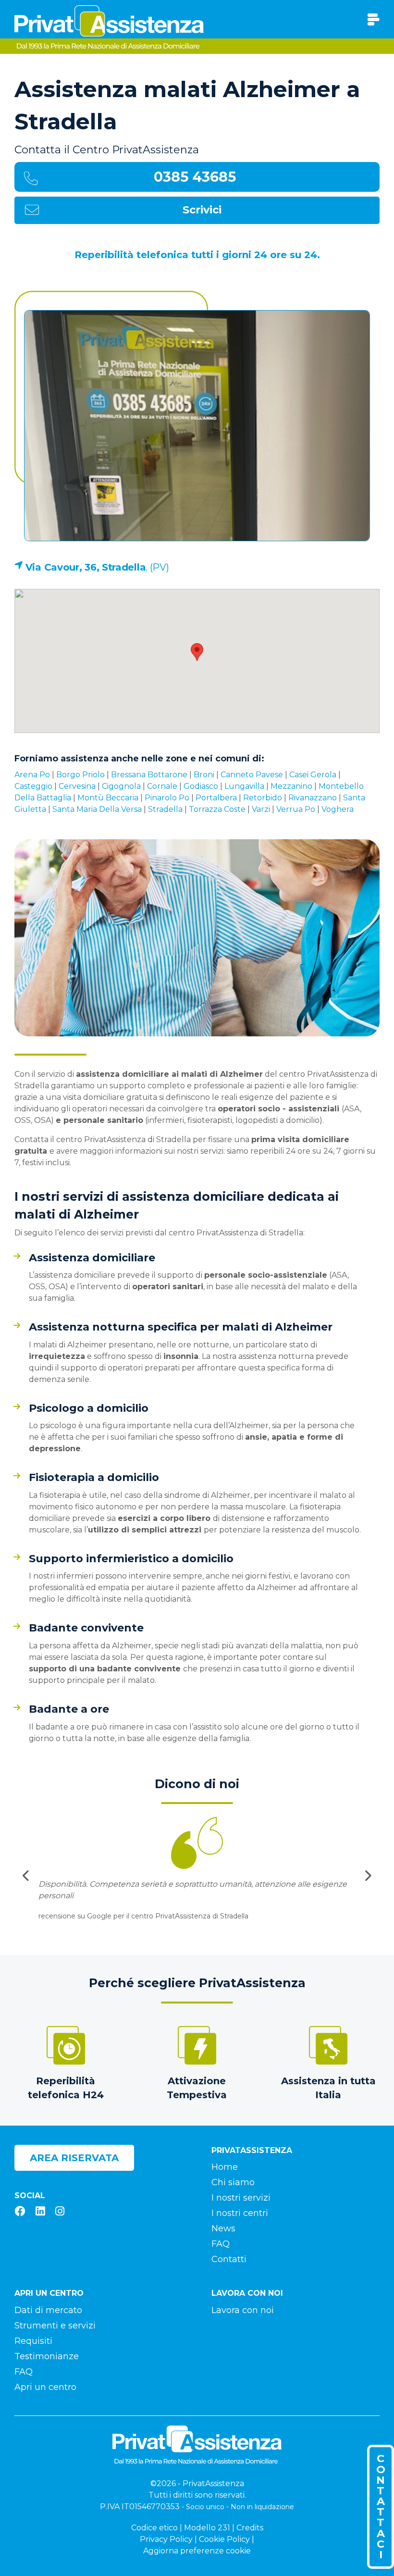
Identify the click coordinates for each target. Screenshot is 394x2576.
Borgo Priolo (80, 775)
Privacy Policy (166, 2539)
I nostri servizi (241, 2198)
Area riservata (74, 2158)
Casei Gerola (313, 775)
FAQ (221, 2244)
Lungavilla (244, 786)
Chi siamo (233, 2182)
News (223, 2228)
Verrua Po (296, 809)
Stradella (165, 809)
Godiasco (201, 786)
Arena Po (32, 775)
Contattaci (381, 2506)
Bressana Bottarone (149, 775)
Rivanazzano (313, 798)
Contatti (229, 2259)
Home (225, 2167)
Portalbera (216, 798)
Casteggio (33, 786)
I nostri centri (240, 2213)
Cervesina (77, 786)
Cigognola (121, 786)
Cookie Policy (224, 2539)
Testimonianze (47, 2356)
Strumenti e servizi (55, 2326)
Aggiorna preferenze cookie (197, 2551)
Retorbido (263, 798)
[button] (197, 652)
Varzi (261, 809)
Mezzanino (291, 786)
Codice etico (154, 2528)
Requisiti (33, 2341)
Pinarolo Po (167, 798)
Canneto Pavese (252, 775)
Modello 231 (207, 2528)
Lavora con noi (243, 2310)
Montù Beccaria (108, 798)
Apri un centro (45, 2387)
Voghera (338, 809)
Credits (250, 2528)
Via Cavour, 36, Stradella (86, 567)
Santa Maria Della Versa (97, 809)
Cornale (162, 786)
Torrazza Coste (217, 809)
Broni (204, 775)
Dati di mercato (48, 2310)
